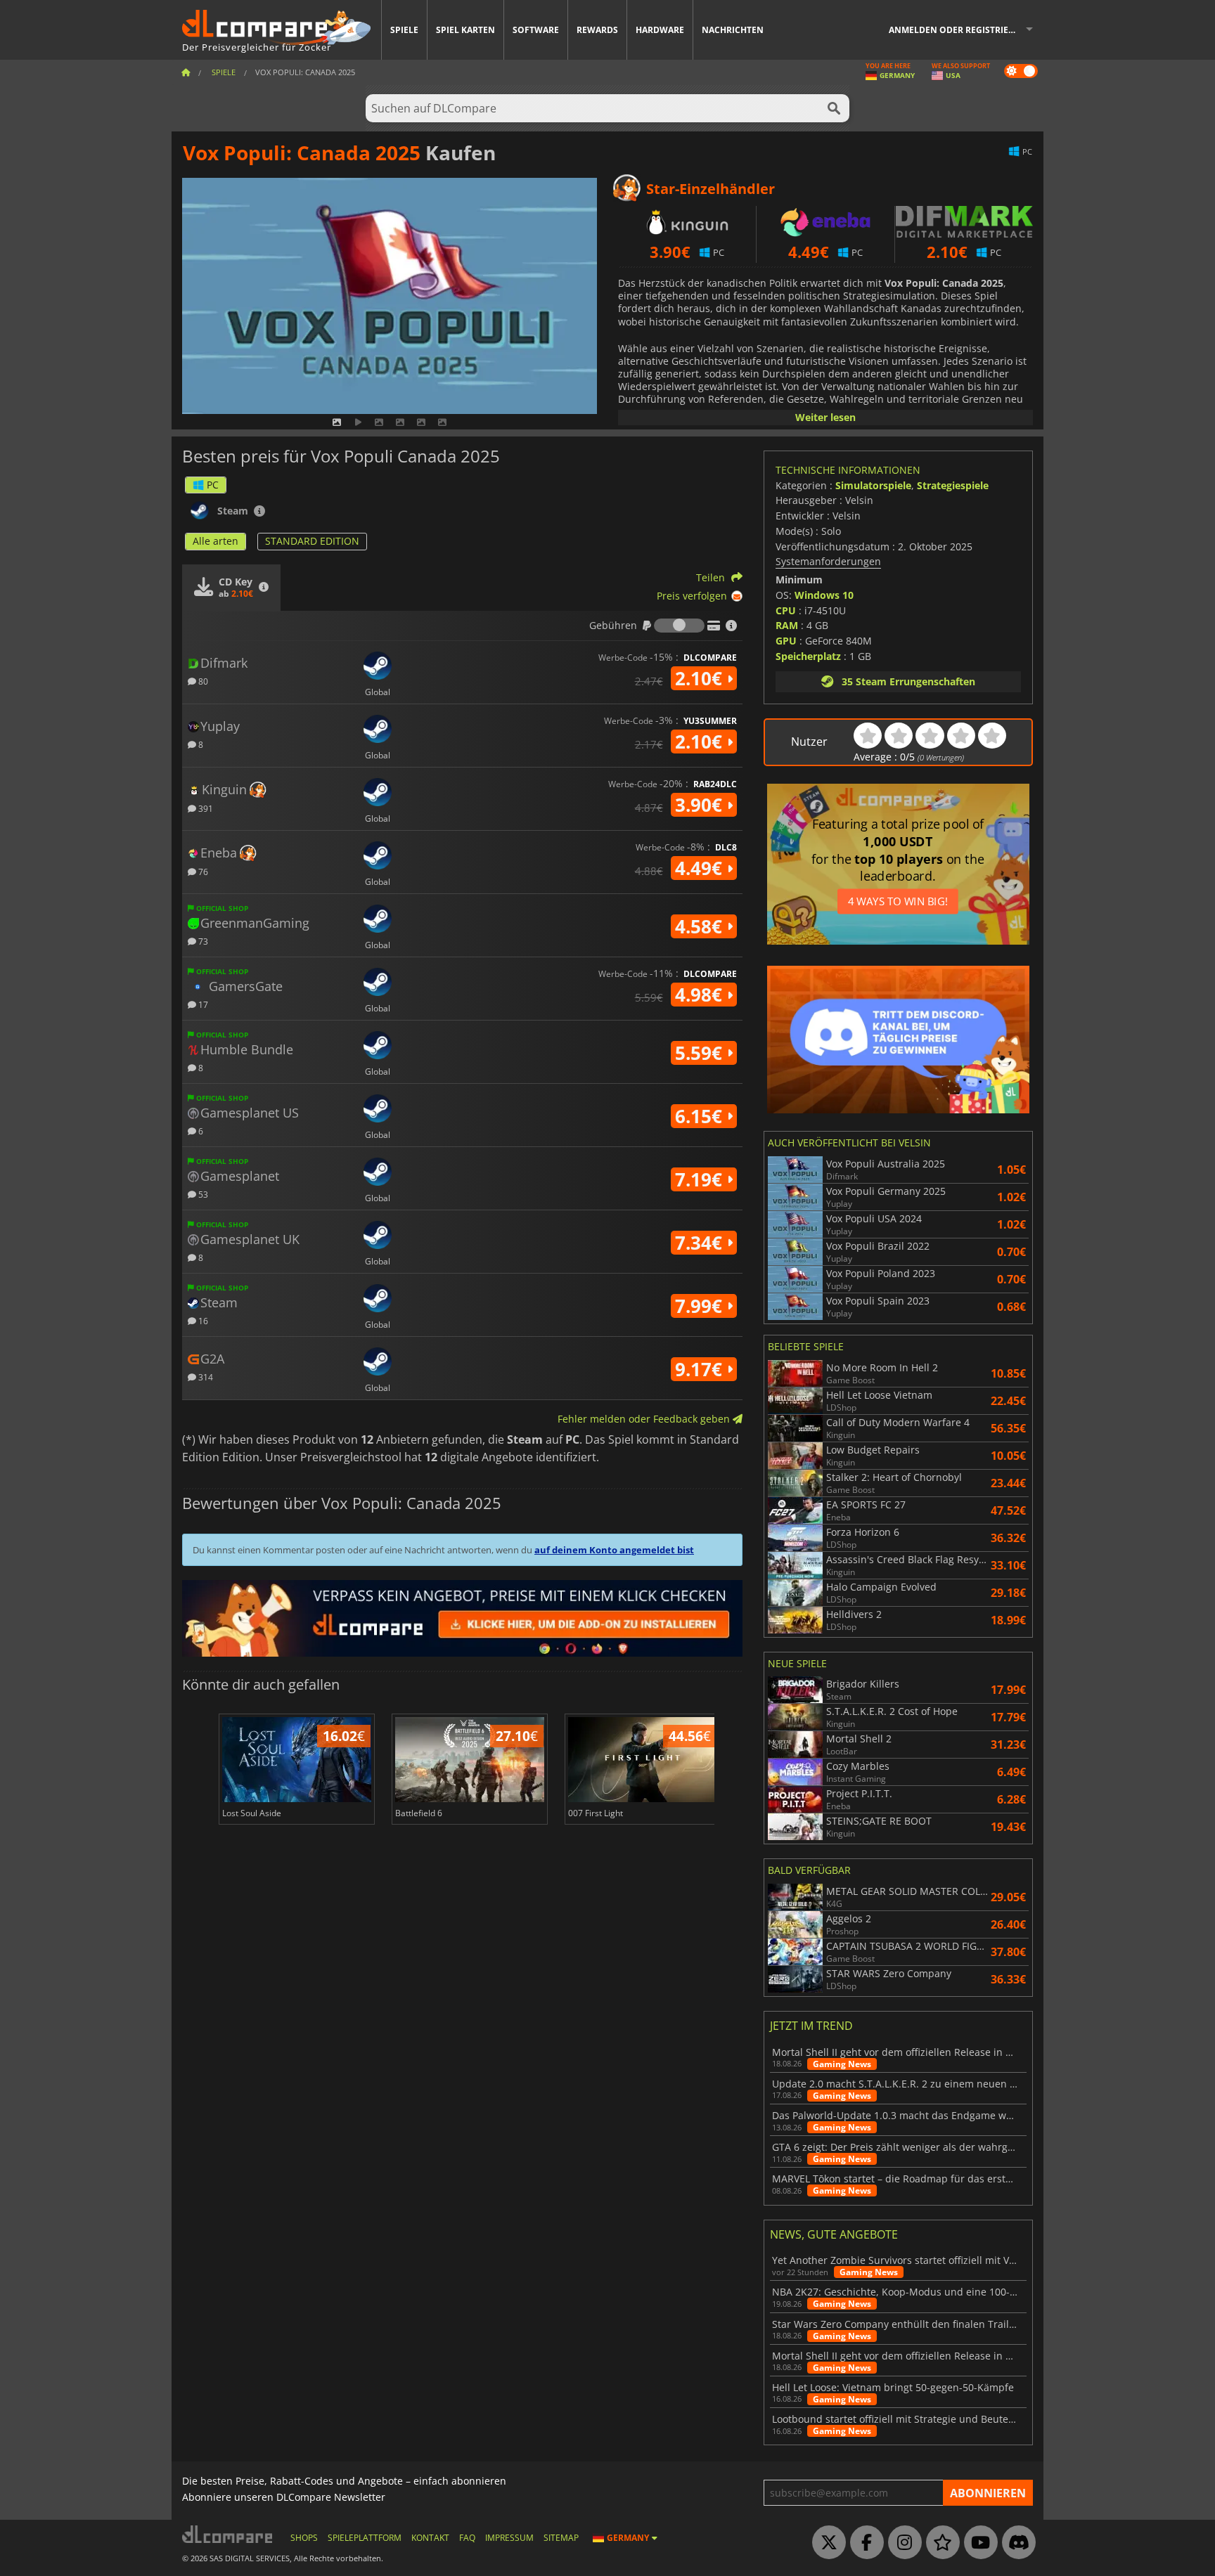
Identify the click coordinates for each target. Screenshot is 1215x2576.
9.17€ (701, 1369)
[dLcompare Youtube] (977, 2543)
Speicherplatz (808, 656)
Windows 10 (824, 595)
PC (213, 485)
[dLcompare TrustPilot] (939, 2543)
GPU (786, 641)
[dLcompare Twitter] (825, 2543)
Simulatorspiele (873, 485)
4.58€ (701, 926)
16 (202, 1320)
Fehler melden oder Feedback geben (645, 1419)
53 (202, 1194)
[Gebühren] (679, 626)
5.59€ (701, 1053)
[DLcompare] (228, 2534)
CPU (786, 610)
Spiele (404, 30)
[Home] (186, 72)
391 (205, 808)
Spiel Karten (465, 30)
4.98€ (701, 995)
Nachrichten (733, 30)
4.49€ (701, 868)
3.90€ (701, 805)
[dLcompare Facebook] (863, 2543)
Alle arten (216, 541)
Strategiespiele (953, 485)
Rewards (597, 30)
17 (202, 1004)
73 (202, 941)
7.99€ (701, 1306)
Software (536, 30)
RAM (787, 625)
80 (202, 681)
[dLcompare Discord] (1015, 2543)
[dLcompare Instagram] (901, 2543)
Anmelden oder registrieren (957, 30)
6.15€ (701, 1116)
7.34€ (701, 1243)
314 (205, 1377)
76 (202, 871)
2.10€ (701, 678)
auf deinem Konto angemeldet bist (614, 1550)
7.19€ (701, 1179)
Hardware (660, 30)
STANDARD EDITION (312, 541)
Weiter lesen (825, 417)
